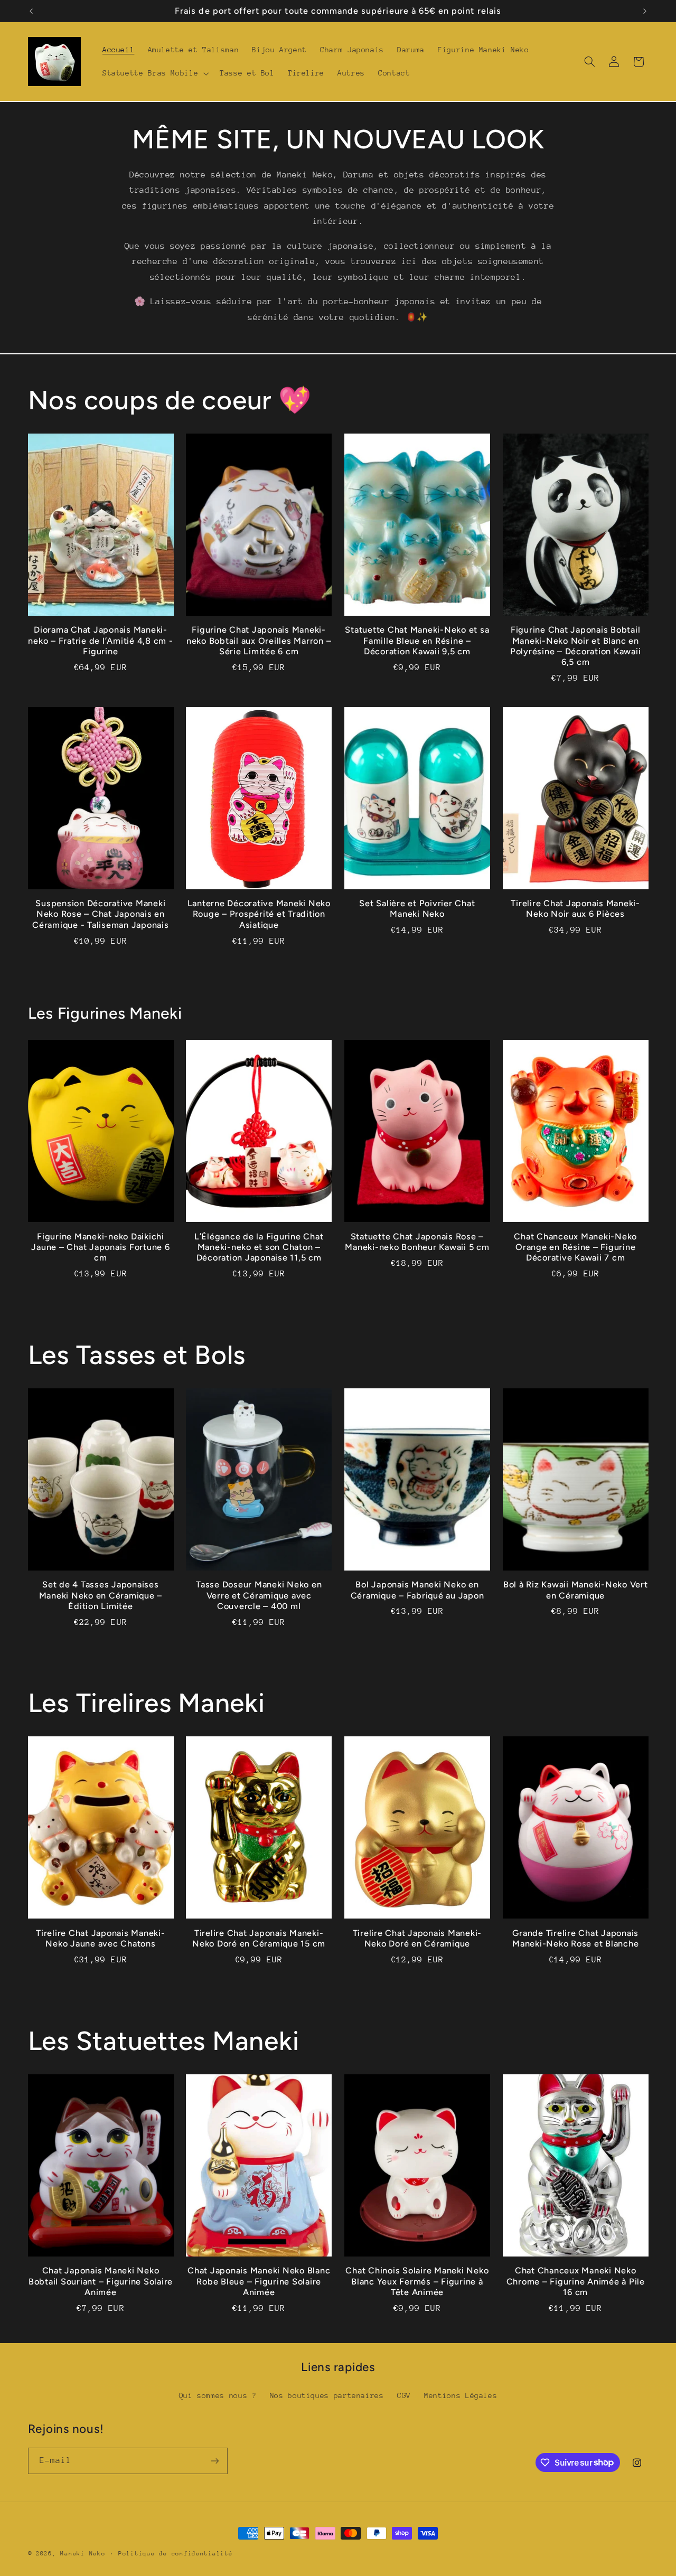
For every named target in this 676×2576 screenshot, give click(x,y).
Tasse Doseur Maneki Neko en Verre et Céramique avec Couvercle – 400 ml (259, 1595)
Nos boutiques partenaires (327, 2395)
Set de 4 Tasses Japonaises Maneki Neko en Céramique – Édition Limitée (101, 1595)
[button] (154, 73)
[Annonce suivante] (645, 11)
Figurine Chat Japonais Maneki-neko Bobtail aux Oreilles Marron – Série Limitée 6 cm (259, 641)
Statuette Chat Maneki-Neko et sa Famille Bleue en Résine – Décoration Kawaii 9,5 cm (417, 641)
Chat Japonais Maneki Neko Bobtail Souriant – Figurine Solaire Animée (101, 2281)
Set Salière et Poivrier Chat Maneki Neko (417, 909)
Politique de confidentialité (176, 2554)
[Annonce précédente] (31, 11)
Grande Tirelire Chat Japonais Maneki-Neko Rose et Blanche (575, 1938)
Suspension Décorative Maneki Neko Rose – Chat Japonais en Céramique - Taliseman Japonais (101, 914)
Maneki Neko (83, 2554)
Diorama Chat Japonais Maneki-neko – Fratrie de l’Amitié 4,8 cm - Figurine (100, 641)
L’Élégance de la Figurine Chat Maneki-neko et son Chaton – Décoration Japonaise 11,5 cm (259, 1247)
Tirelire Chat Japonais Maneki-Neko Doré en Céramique (417, 1938)
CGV (404, 2395)
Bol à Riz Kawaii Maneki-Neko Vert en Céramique (576, 1590)
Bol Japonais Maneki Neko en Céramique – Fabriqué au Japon (417, 1590)
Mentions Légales (461, 2395)
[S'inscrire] (214, 2461)
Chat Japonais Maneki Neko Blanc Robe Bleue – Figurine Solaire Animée (259, 2281)
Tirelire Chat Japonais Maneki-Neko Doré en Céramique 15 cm (259, 1938)
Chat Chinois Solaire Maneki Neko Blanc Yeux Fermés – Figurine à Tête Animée (417, 2281)
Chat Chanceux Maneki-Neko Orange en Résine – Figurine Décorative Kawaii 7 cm (575, 1247)
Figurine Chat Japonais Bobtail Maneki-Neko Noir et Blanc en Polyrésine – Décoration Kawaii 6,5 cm (576, 646)
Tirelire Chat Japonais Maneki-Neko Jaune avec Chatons (101, 1938)
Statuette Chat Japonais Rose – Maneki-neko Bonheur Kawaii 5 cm (417, 1242)
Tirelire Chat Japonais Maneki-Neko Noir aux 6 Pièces (575, 909)
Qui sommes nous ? (218, 2395)
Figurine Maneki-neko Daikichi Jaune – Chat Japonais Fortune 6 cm (100, 1247)
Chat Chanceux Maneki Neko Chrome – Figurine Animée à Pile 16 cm (576, 2281)
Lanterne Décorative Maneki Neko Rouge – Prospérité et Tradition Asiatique (259, 914)
